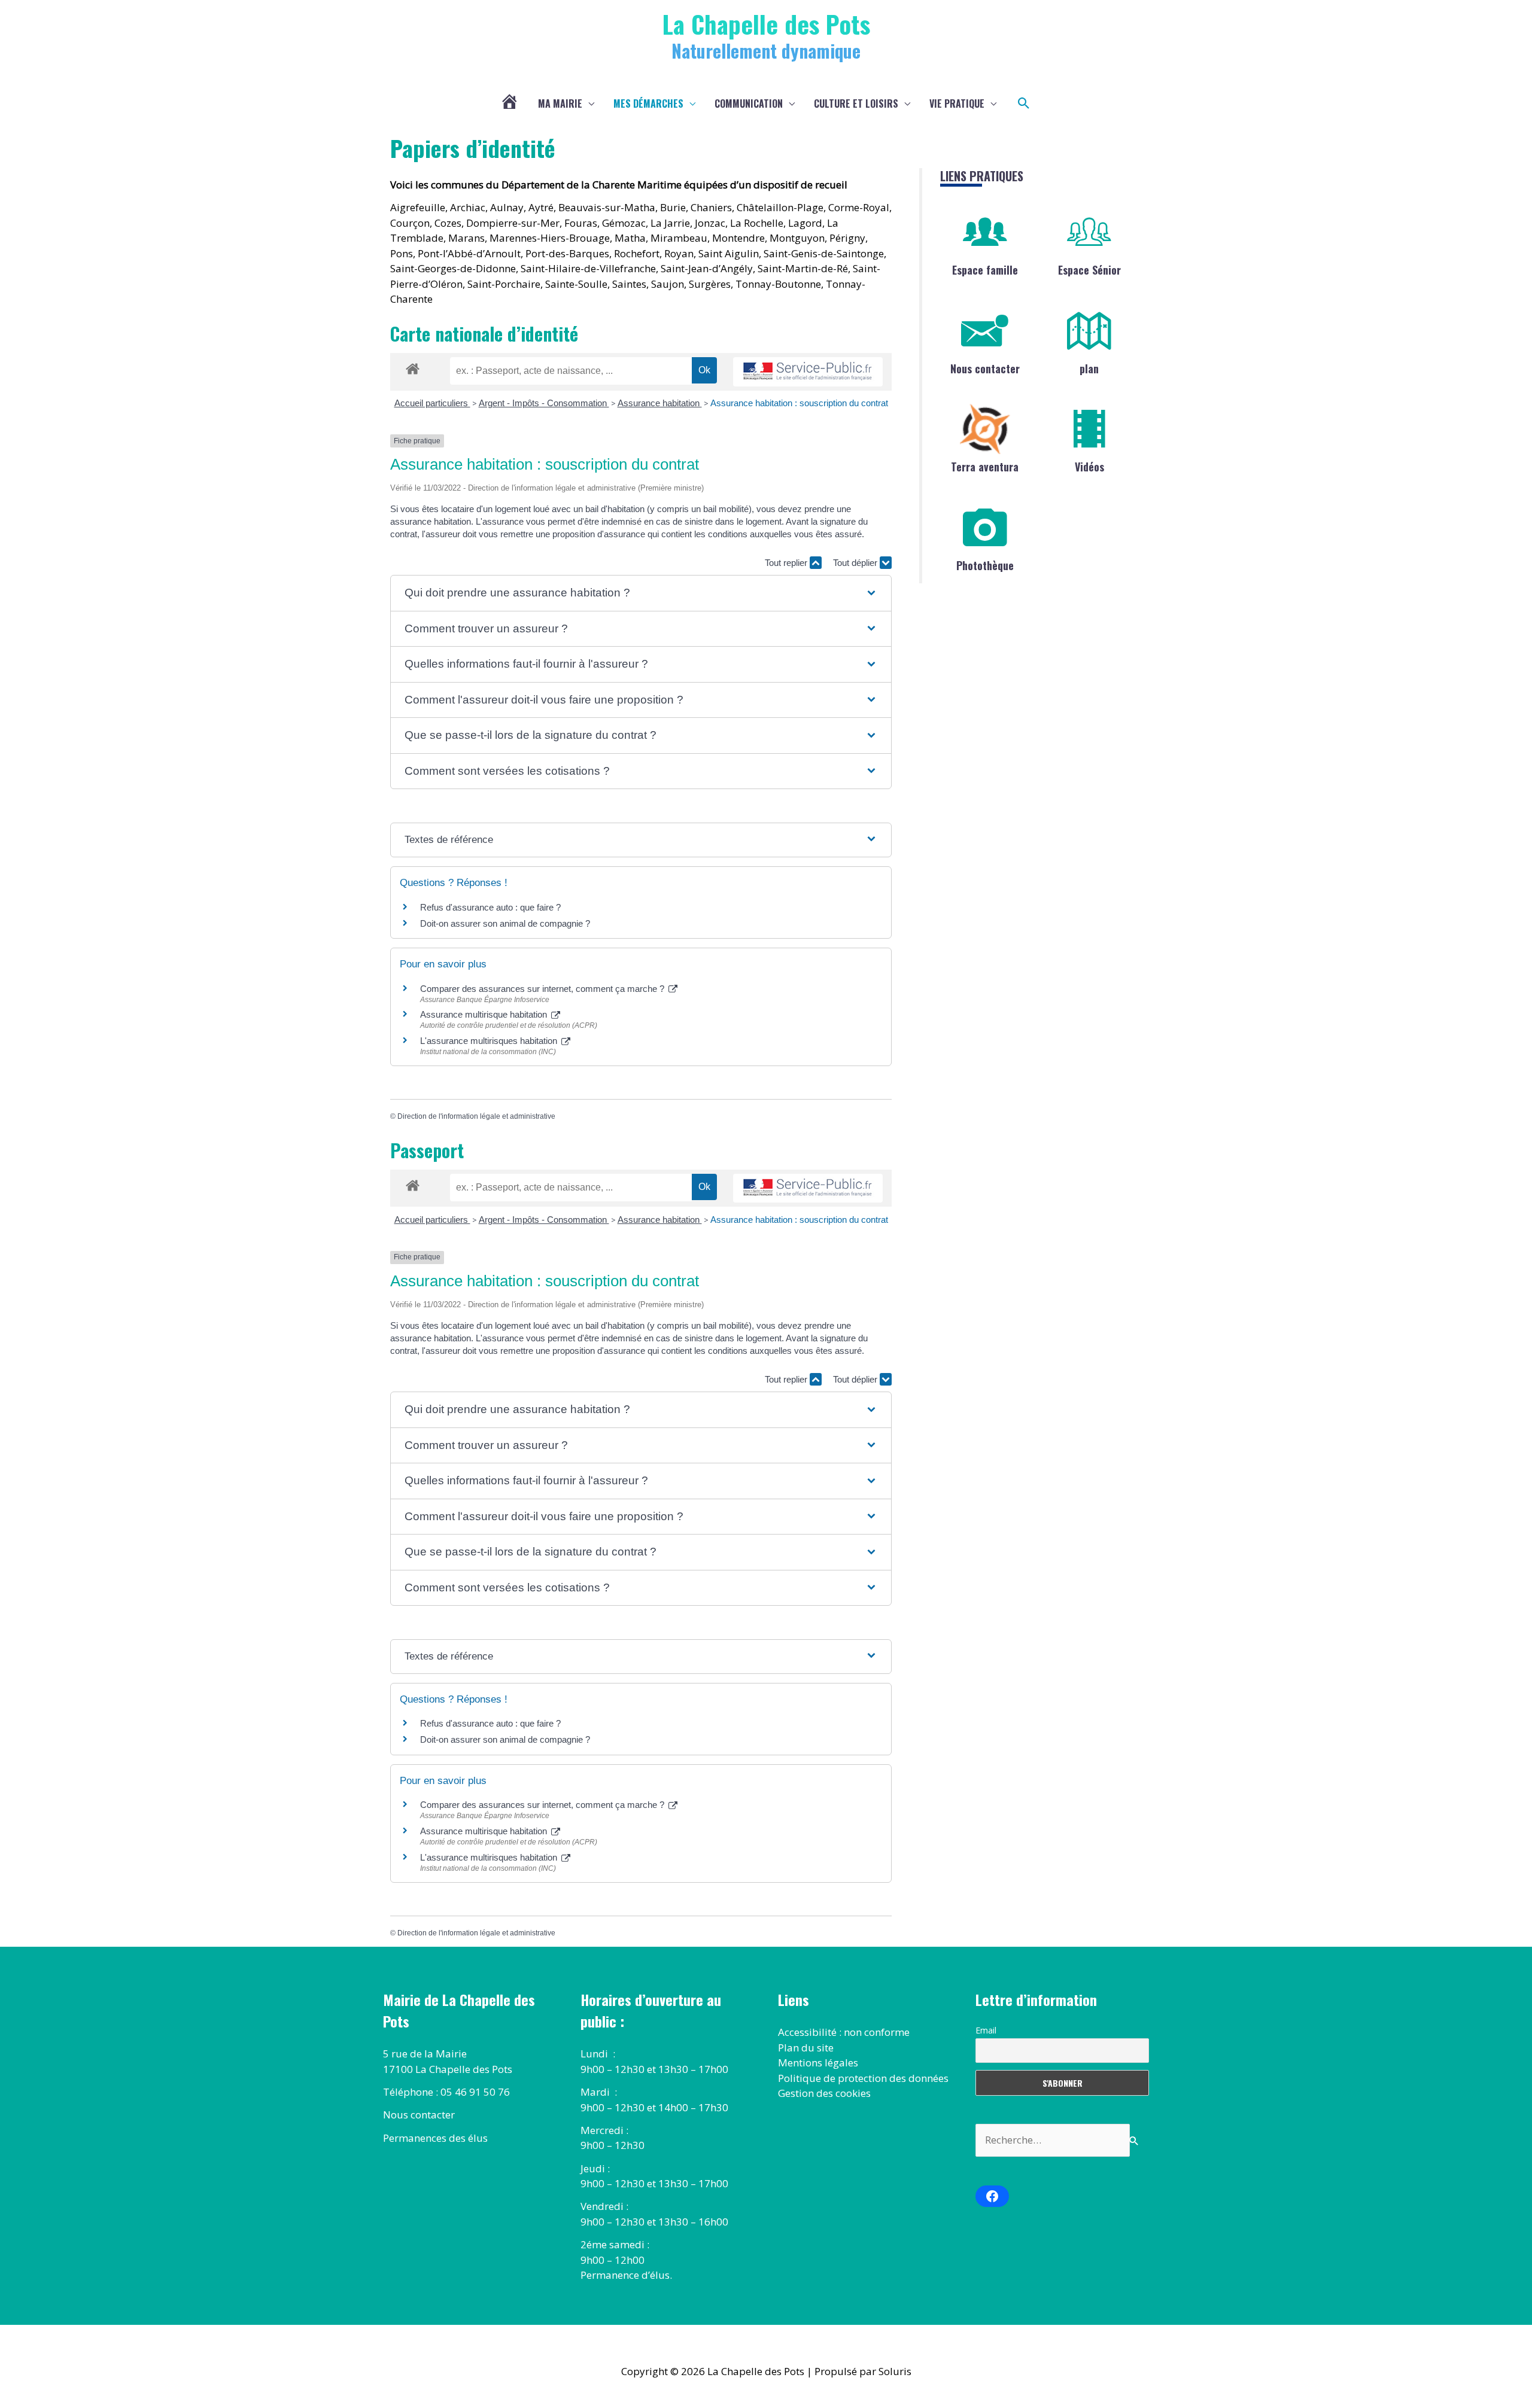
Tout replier (787, 563)
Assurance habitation (660, 403)
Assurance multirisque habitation (485, 1014)
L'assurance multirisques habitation (490, 1041)
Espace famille (985, 270)
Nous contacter (985, 369)
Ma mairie (560, 103)
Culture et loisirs (856, 103)
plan (1089, 369)
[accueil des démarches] (413, 367)
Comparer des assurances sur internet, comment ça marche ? (543, 989)
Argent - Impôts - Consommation (544, 403)
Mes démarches (648, 103)
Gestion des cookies (824, 2093)
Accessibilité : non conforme (844, 2032)
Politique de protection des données (863, 2078)
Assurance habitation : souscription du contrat (799, 403)
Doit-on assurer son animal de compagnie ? (505, 923)
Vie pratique (957, 103)
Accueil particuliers (432, 403)
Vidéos (1089, 467)
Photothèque (985, 565)
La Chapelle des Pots (766, 24)
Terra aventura (985, 467)
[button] (1024, 103)
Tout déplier (856, 563)
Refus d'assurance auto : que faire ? (490, 907)
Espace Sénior (1089, 270)
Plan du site (806, 2048)
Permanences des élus (435, 2138)
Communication (749, 103)
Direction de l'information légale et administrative (476, 1116)
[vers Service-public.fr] (808, 372)
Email (986, 2030)
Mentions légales (818, 2063)
